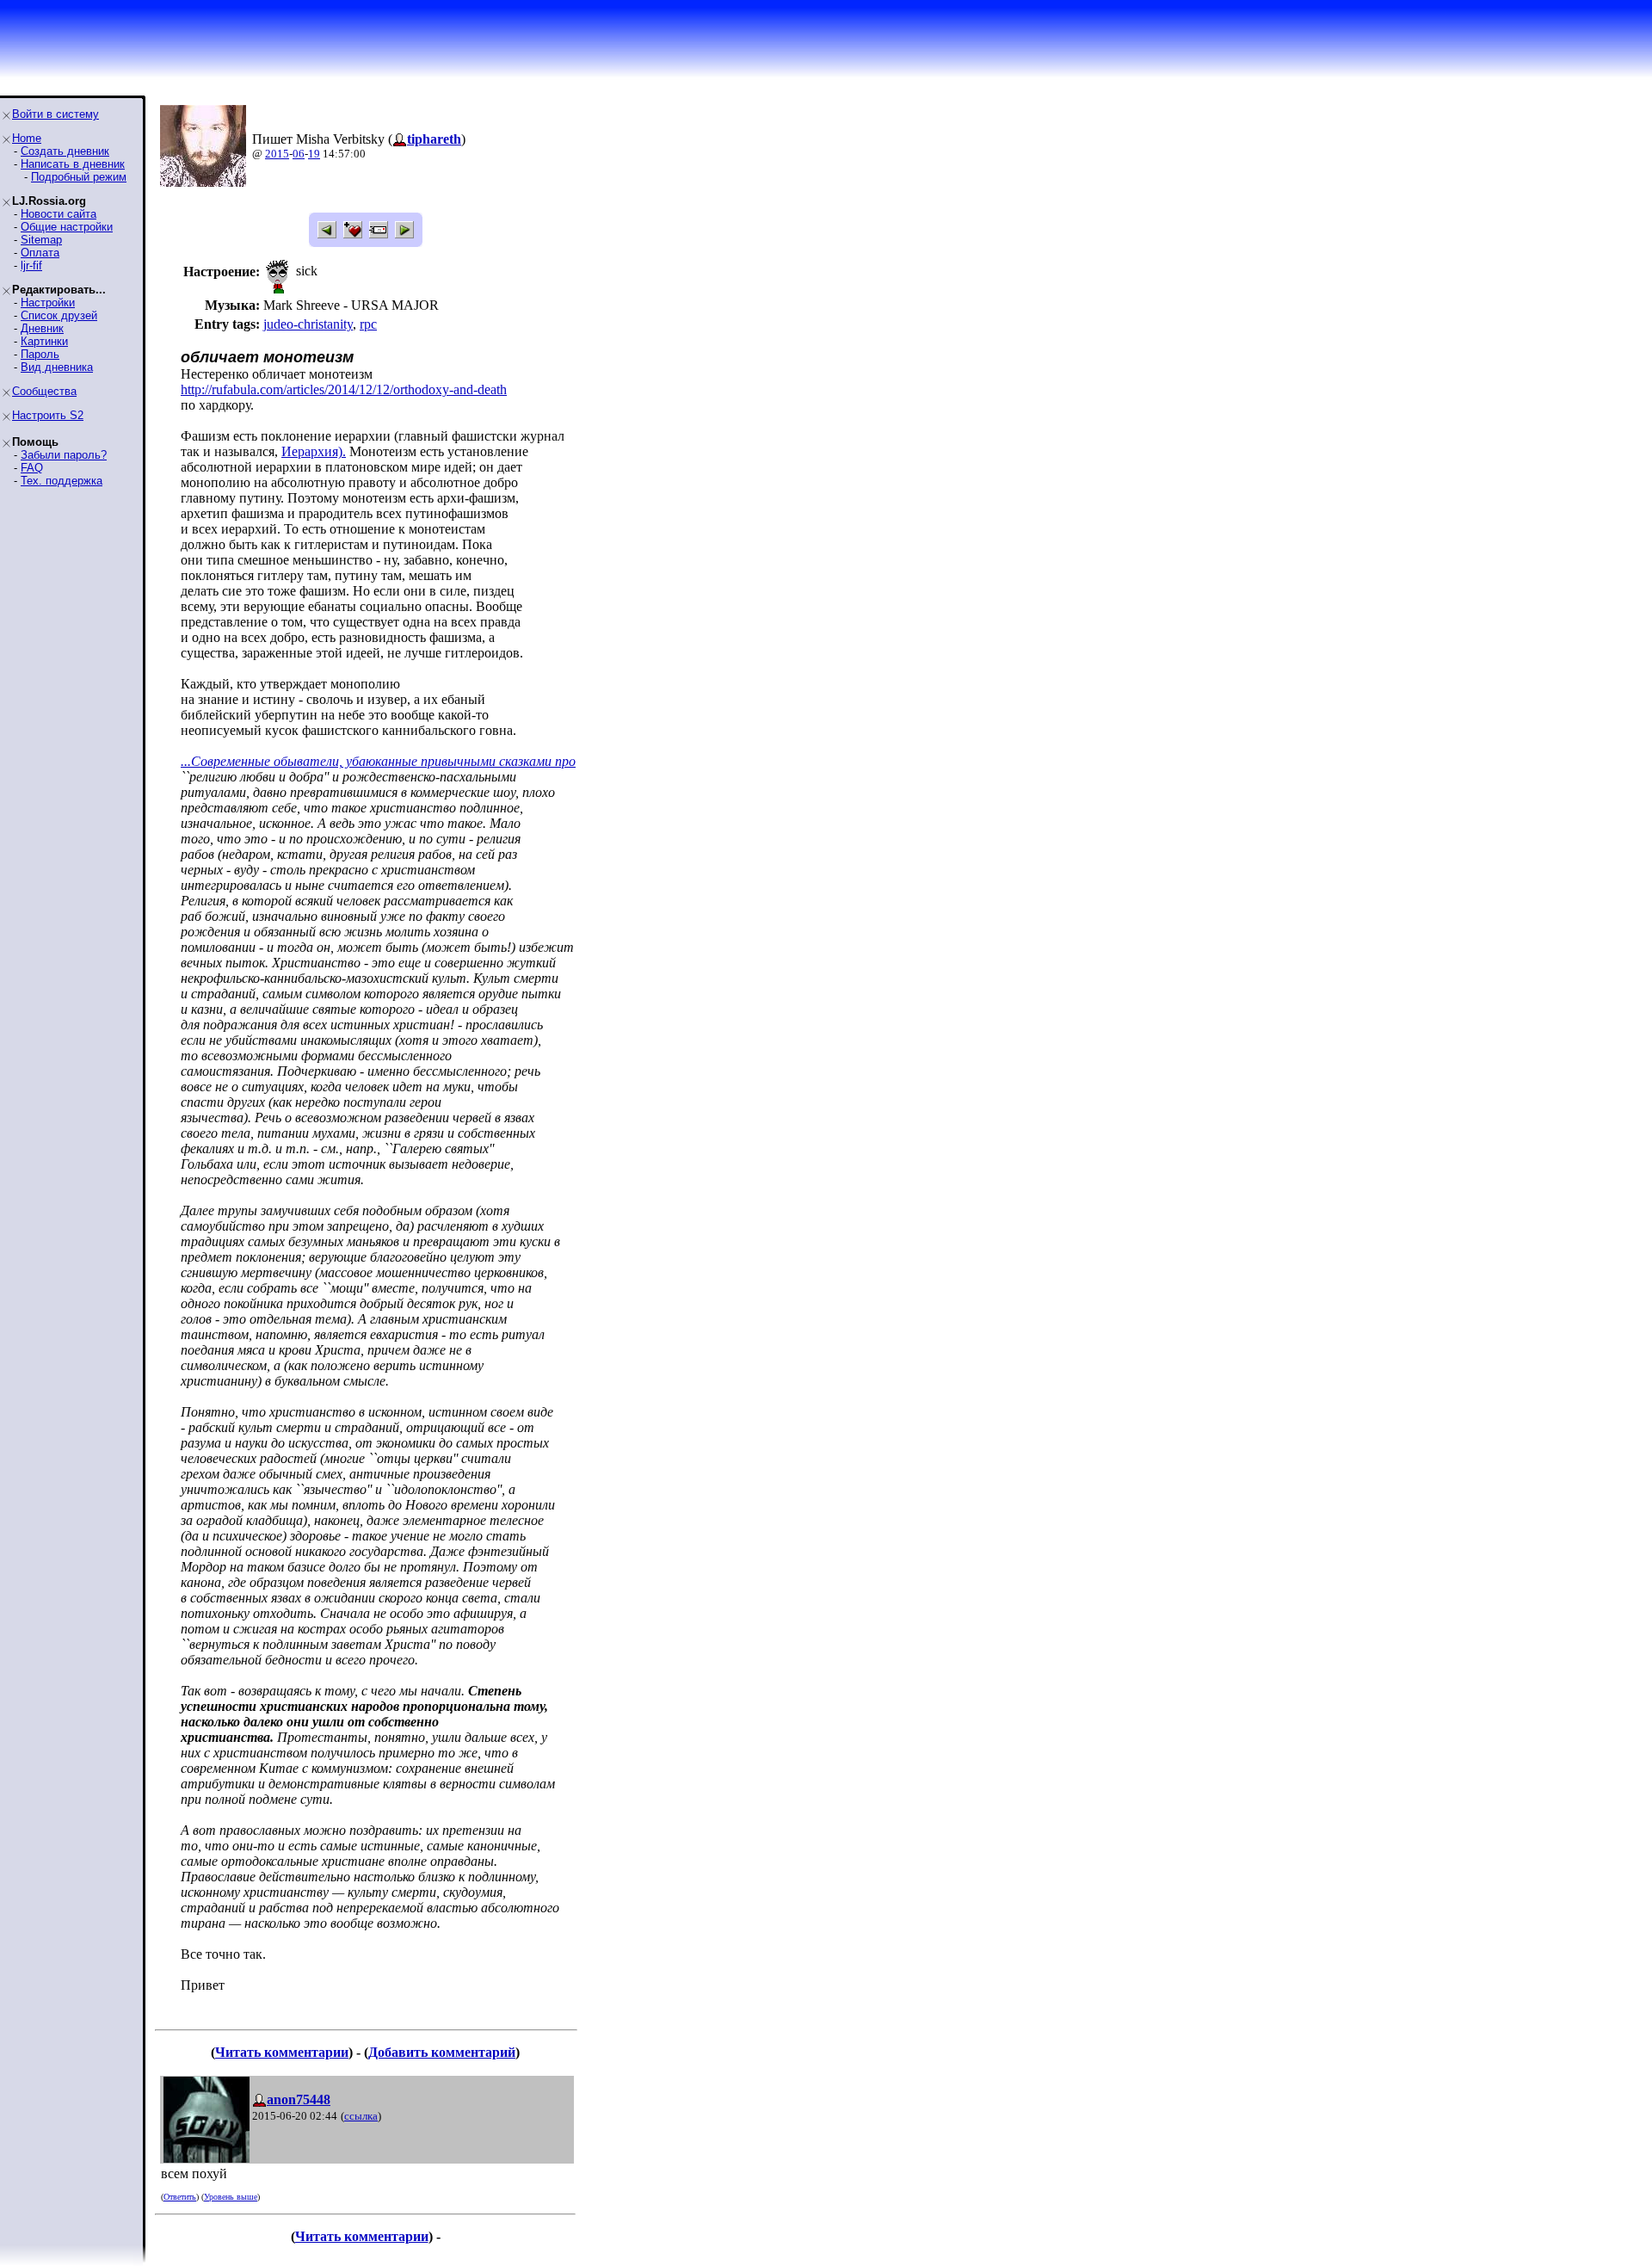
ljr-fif (31, 265)
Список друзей (59, 315)
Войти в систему (55, 114)
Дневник (42, 328)
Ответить (180, 2197)
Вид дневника (57, 367)
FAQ (32, 468)
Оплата (40, 253)
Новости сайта (59, 214)
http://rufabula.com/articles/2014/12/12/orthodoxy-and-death (344, 389)
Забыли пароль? (64, 455)
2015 (277, 154)
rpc (368, 324)
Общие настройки (67, 227)
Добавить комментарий (442, 2052)
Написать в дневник (73, 164)
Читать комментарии (282, 2052)
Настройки (48, 303)
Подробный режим (79, 177)
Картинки (44, 341)
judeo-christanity (308, 324)
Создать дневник (65, 151)
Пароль (40, 354)
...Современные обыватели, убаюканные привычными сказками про (378, 761)
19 (314, 154)
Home (27, 138)
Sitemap (41, 240)
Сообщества (44, 391)
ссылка (361, 2116)
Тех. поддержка (62, 481)
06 (299, 154)
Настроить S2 (48, 415)
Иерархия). (314, 451)
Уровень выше (231, 2197)
